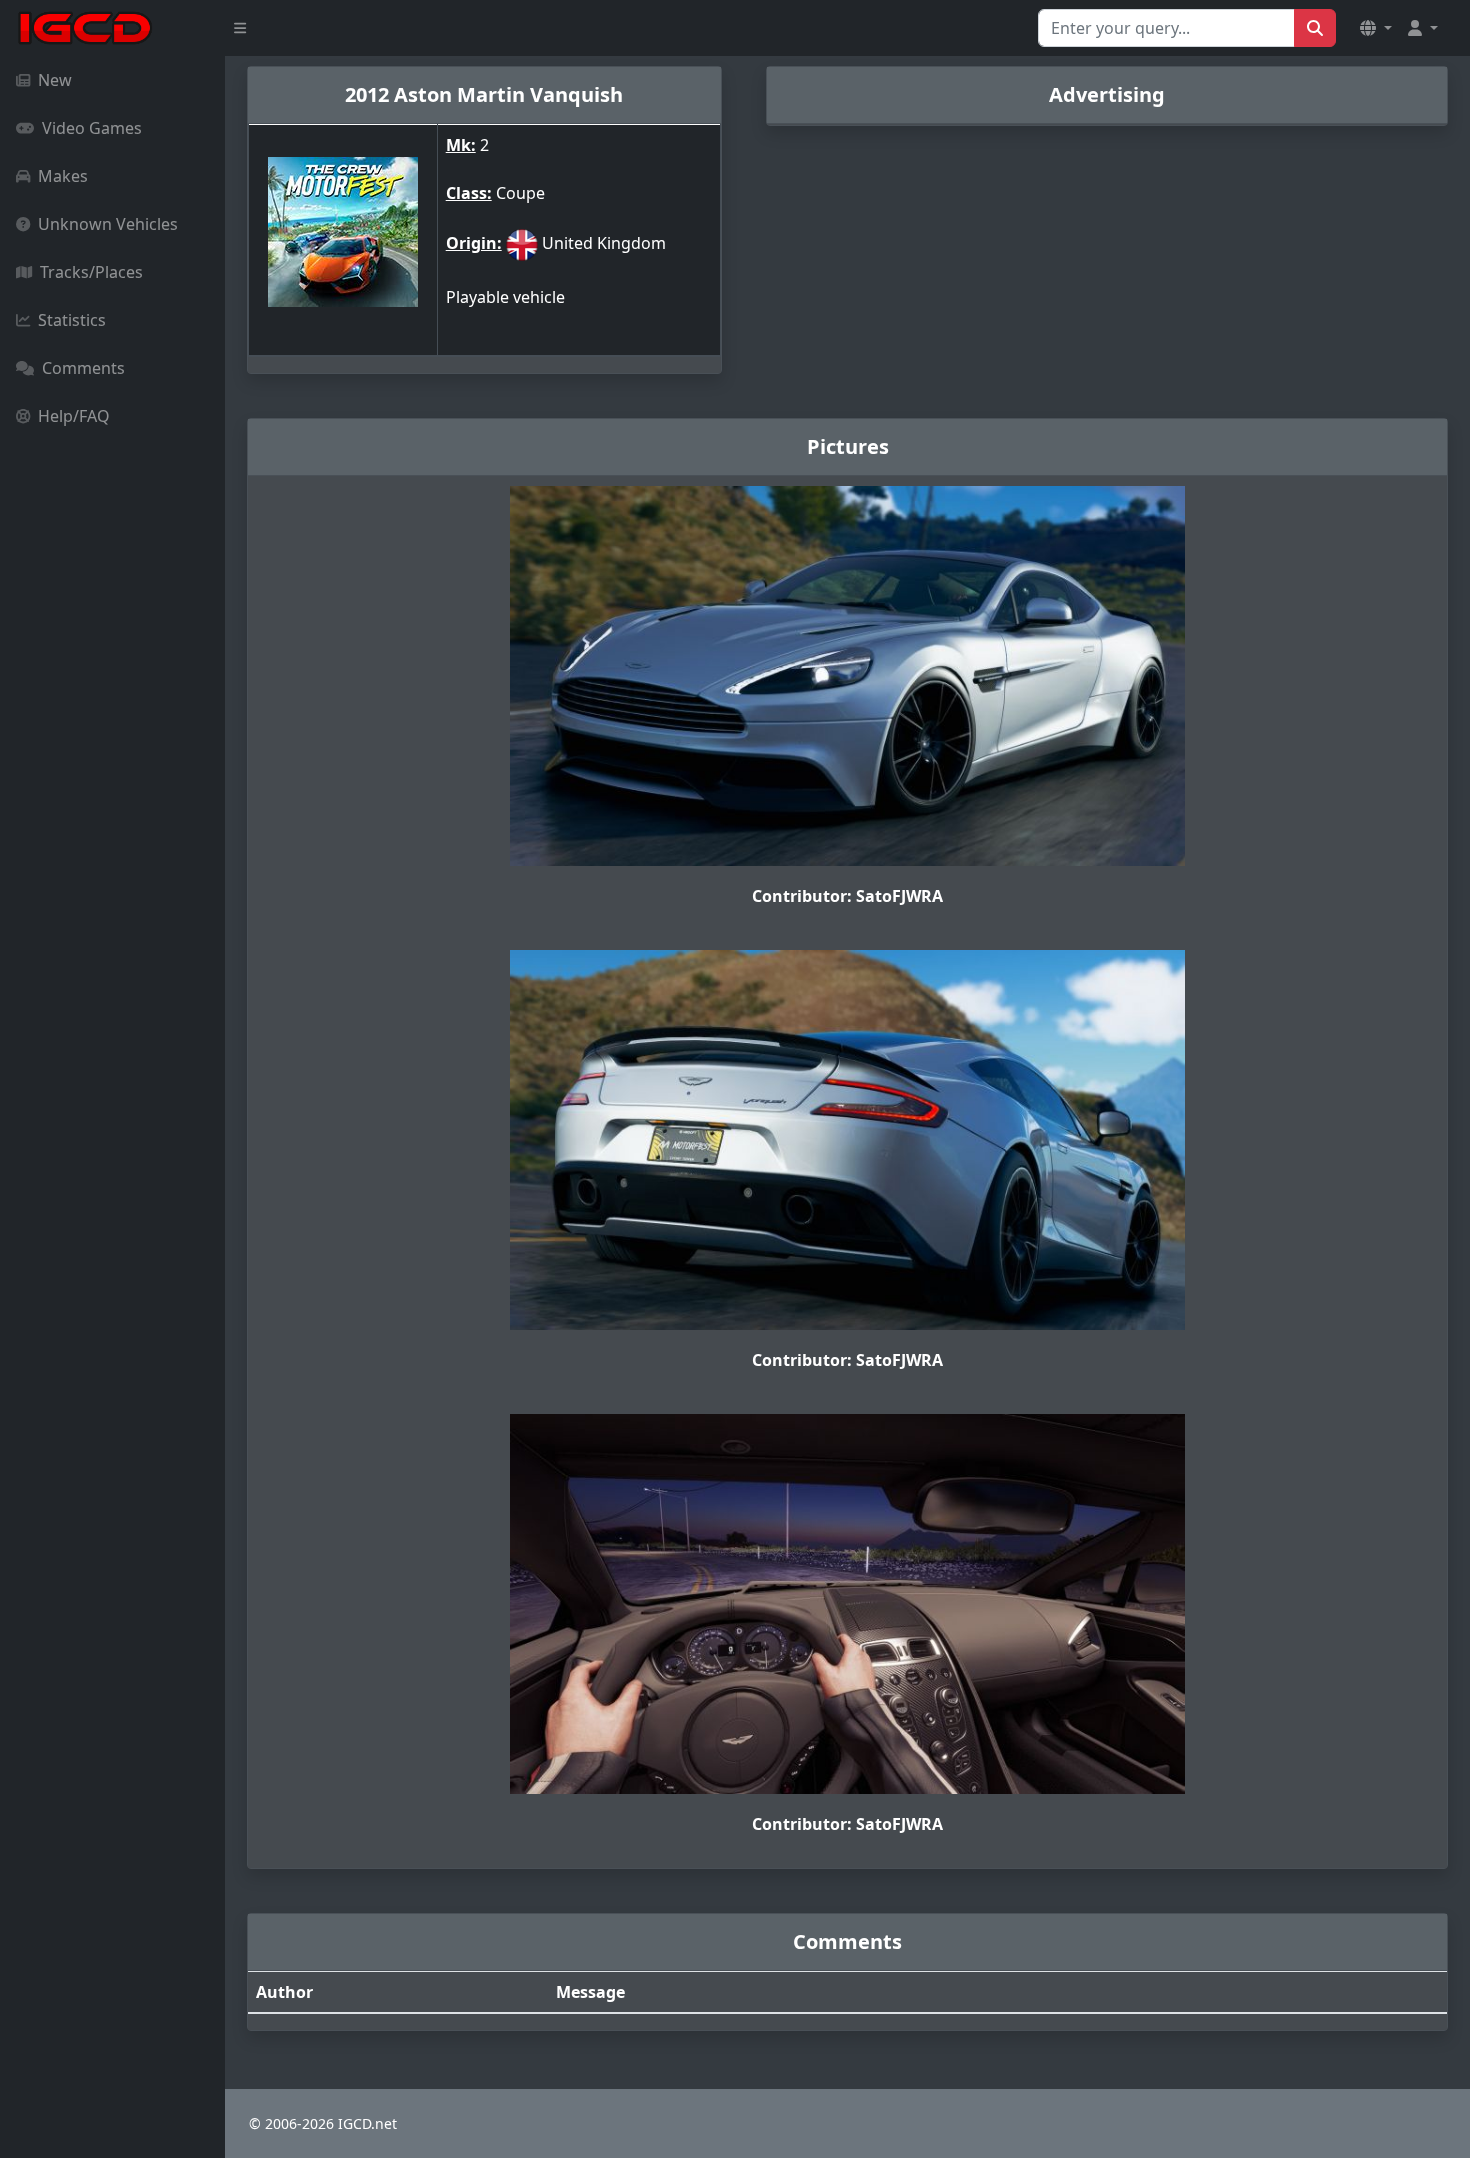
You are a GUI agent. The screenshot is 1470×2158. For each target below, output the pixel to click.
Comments (83, 368)
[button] (1376, 28)
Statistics (72, 320)
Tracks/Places (91, 272)
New (55, 80)
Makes (63, 176)
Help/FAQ (74, 416)
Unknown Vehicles (108, 224)
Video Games (92, 128)
